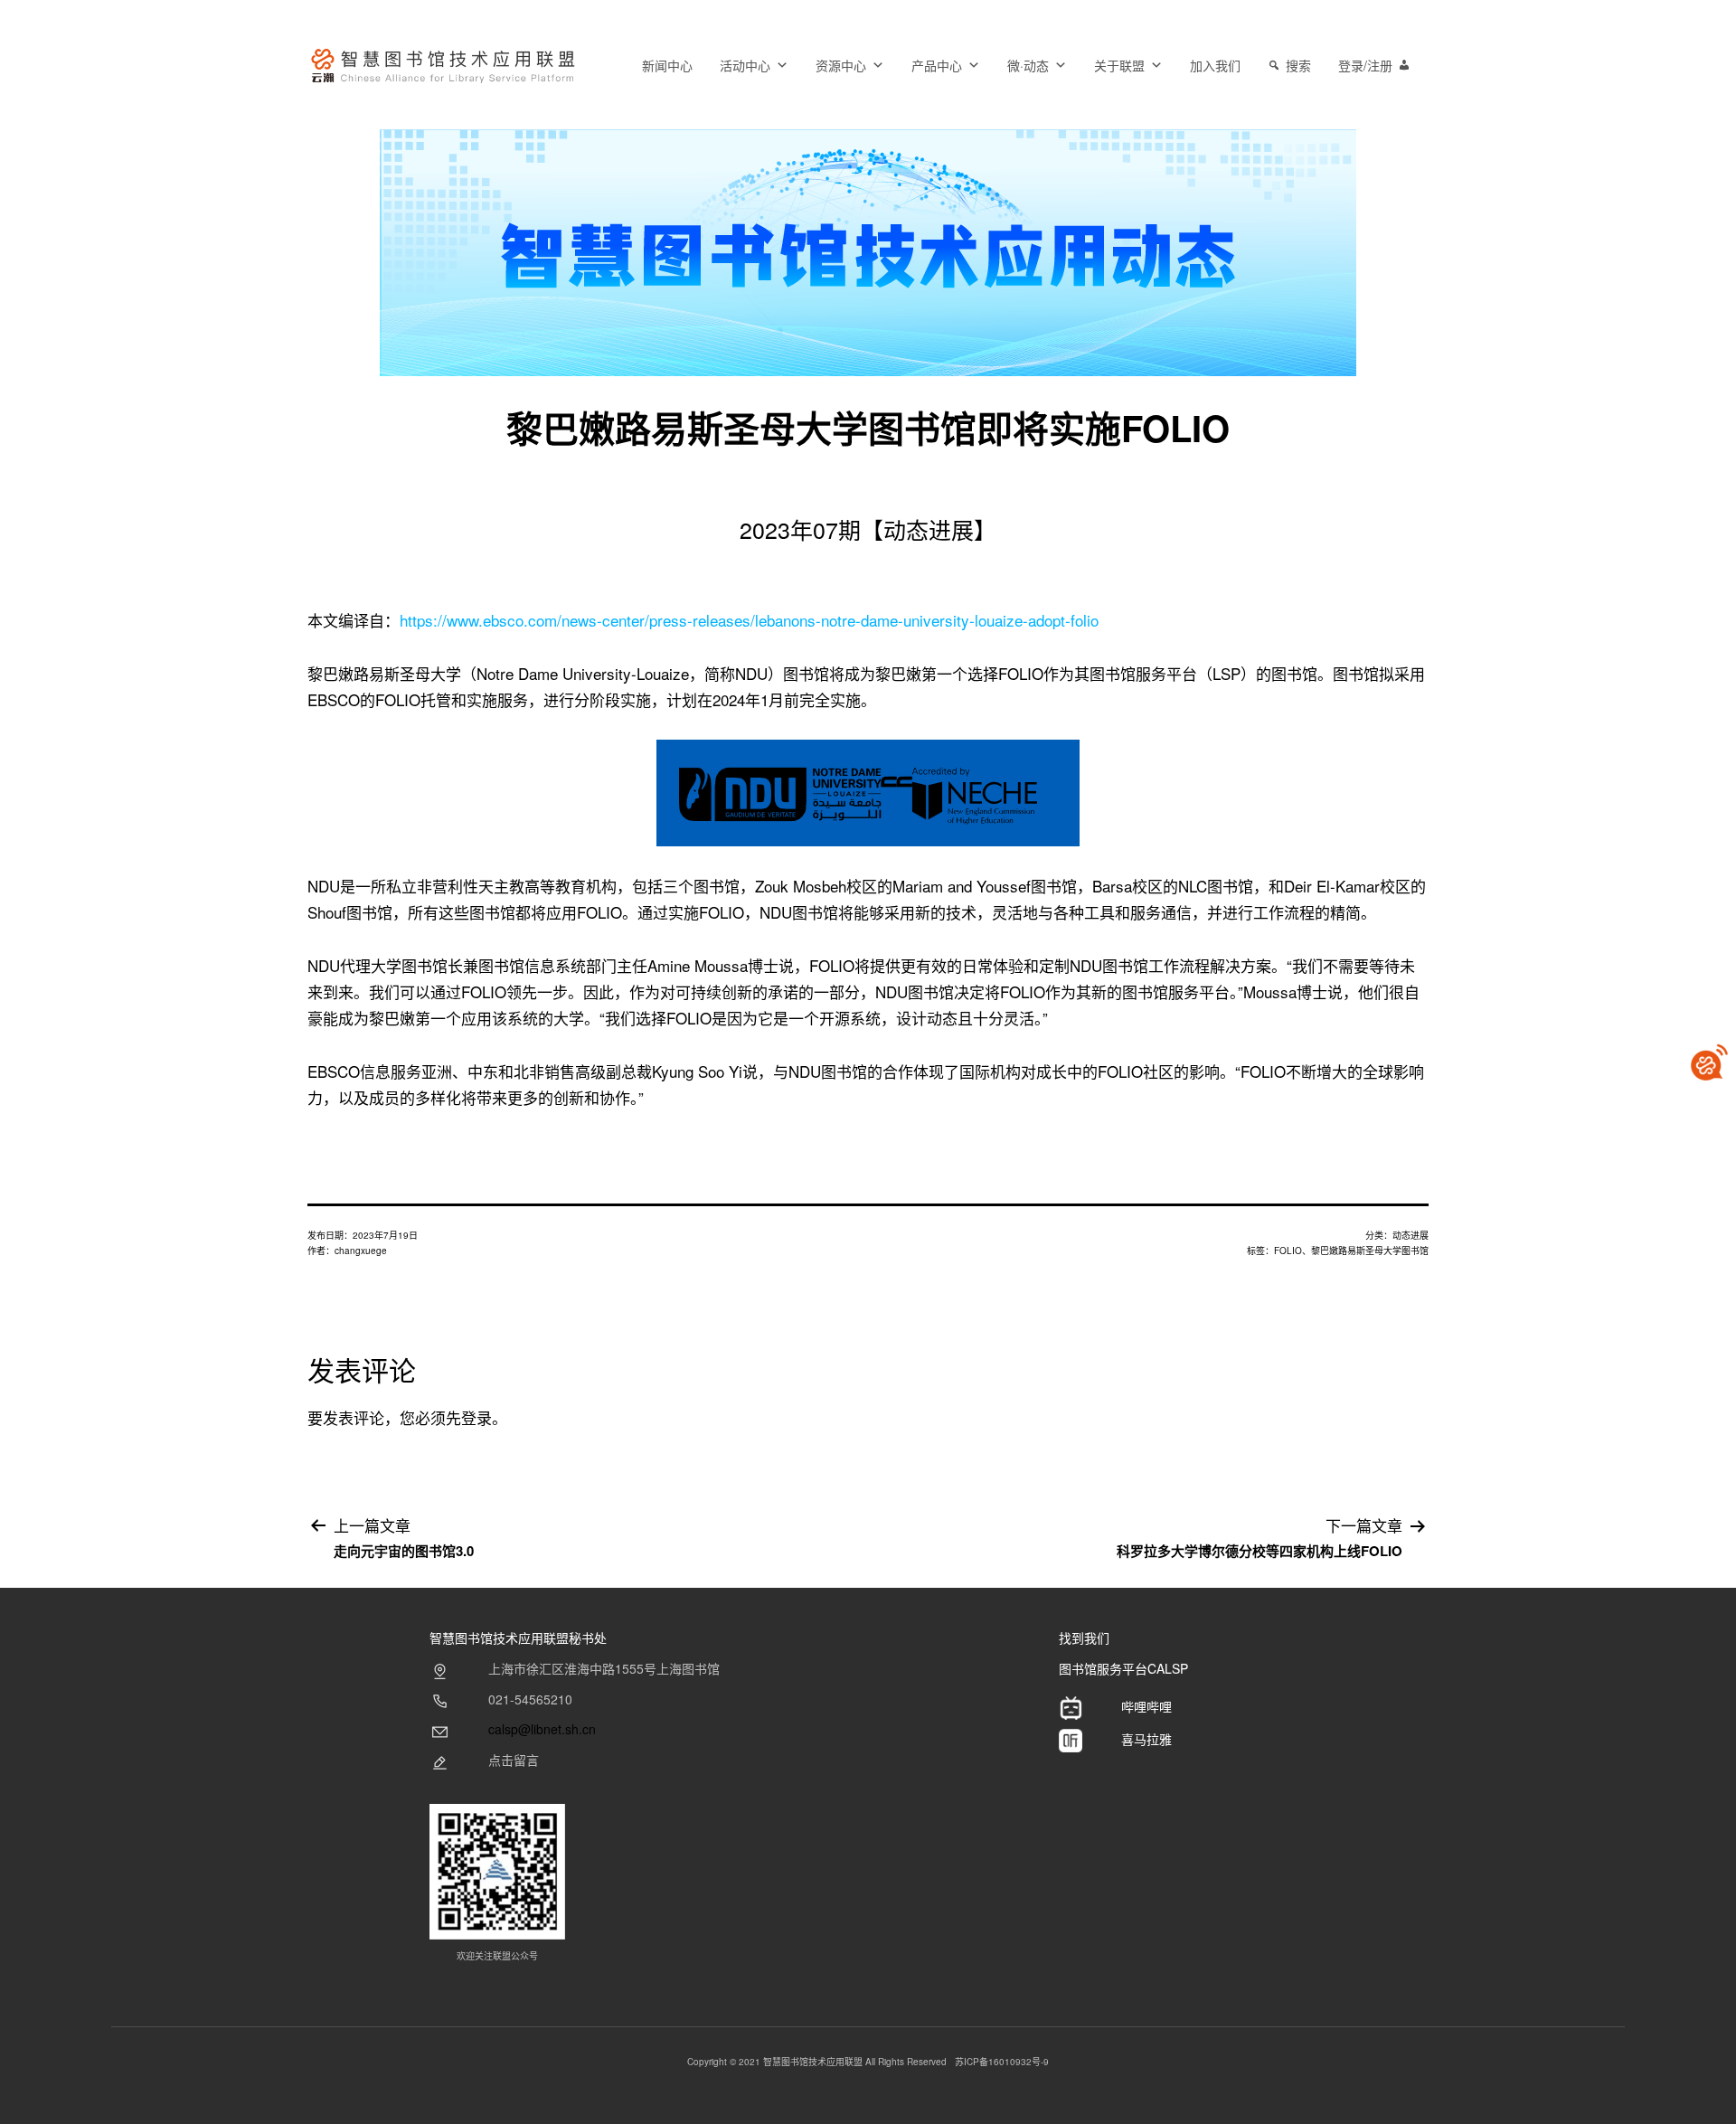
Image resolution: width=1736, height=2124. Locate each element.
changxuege (361, 1251)
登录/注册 (1365, 65)
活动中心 (745, 65)
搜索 (1298, 65)
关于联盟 (1119, 65)
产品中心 (937, 65)
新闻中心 (667, 65)
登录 (476, 1417)
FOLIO (1288, 1251)
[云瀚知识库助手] (1709, 1062)
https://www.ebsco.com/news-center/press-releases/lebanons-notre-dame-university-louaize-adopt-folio (749, 620)
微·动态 (1028, 65)
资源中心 (841, 65)
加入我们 (1215, 65)
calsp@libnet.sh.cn (542, 1729)
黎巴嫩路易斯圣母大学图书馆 (1370, 1251)
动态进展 (1410, 1235)
